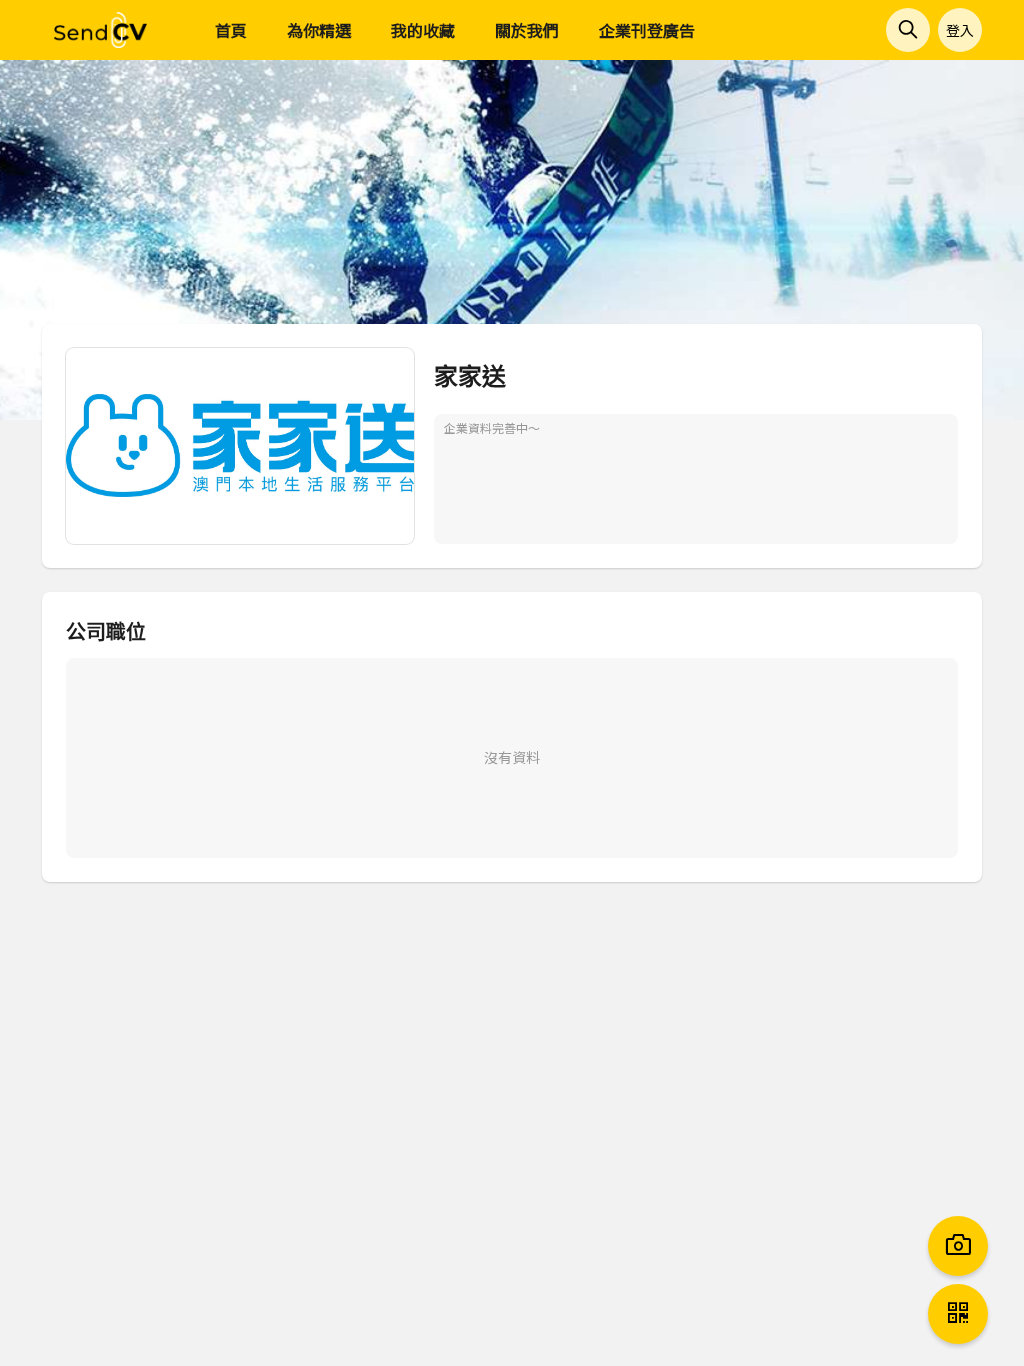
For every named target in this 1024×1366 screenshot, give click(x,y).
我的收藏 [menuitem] (423, 30)
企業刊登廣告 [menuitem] (647, 30)
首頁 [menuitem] (231, 30)
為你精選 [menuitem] (319, 30)
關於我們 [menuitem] (527, 30)
